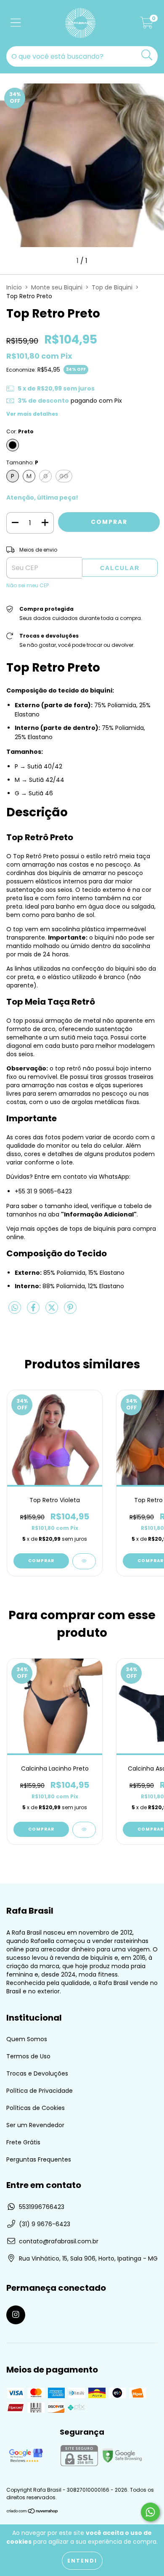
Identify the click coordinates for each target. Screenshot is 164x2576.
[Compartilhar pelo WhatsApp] (15, 1308)
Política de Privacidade (40, 2091)
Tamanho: (22, 462)
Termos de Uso (28, 2056)
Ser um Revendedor (35, 2125)
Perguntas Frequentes (39, 2159)
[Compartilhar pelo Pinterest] (70, 1311)
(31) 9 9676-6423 (45, 2224)
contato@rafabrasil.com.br (59, 2241)
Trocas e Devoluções (37, 2073)
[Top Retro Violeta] (84, 1561)
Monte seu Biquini (57, 287)
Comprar (41, 1561)
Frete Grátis (23, 2142)
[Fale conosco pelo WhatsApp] (150, 2512)
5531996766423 (42, 2207)
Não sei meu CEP (28, 585)
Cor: (20, 431)
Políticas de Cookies (36, 2108)
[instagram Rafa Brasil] (16, 2315)
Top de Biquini (112, 287)
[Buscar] (147, 55)
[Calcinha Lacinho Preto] (84, 1830)
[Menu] (16, 23)
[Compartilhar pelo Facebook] (34, 1311)
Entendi (82, 2561)
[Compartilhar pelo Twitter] (53, 1311)
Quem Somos (27, 2039)
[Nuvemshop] (33, 2512)
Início (14, 287)
